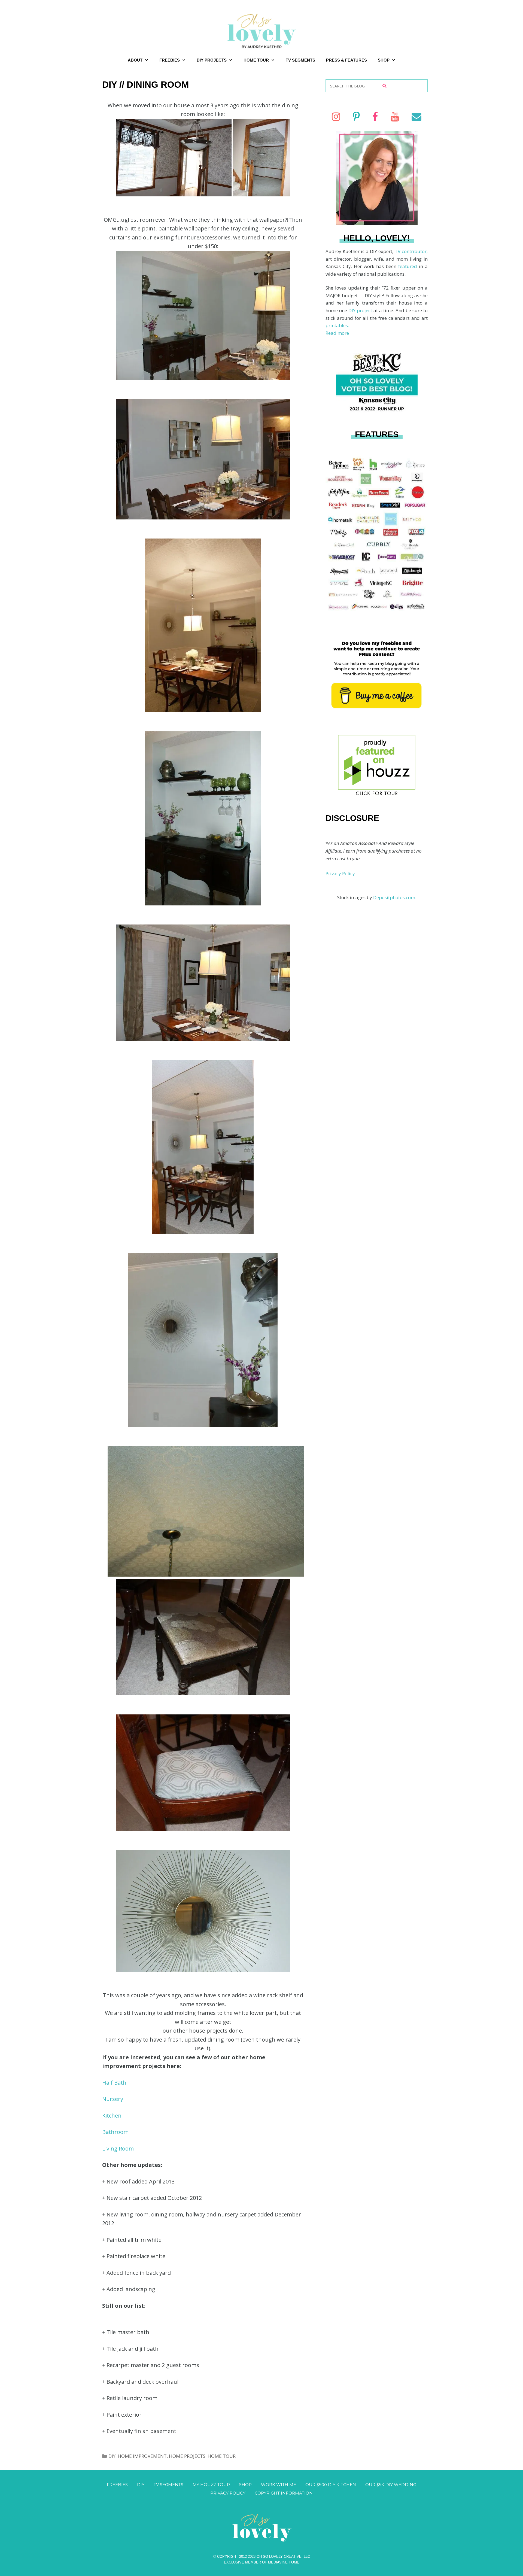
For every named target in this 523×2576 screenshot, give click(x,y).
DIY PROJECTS (212, 60)
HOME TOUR (256, 60)
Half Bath (114, 2083)
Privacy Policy (340, 873)
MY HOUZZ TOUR (211, 2485)
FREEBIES (170, 60)
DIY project (361, 310)
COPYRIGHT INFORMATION (284, 2493)
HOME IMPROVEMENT (142, 2456)
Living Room (118, 2148)
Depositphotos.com (394, 897)
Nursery (113, 2099)
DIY (112, 2456)
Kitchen (112, 2116)
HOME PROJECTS (187, 2456)
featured (409, 266)
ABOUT (135, 60)
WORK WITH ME (279, 2485)
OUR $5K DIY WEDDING (391, 2485)
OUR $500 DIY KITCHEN (331, 2485)
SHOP (384, 60)
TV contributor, (411, 251)
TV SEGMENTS (300, 60)
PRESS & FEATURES (346, 60)
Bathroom (115, 2132)
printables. (337, 325)
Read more (337, 333)
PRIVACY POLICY (228, 2493)
